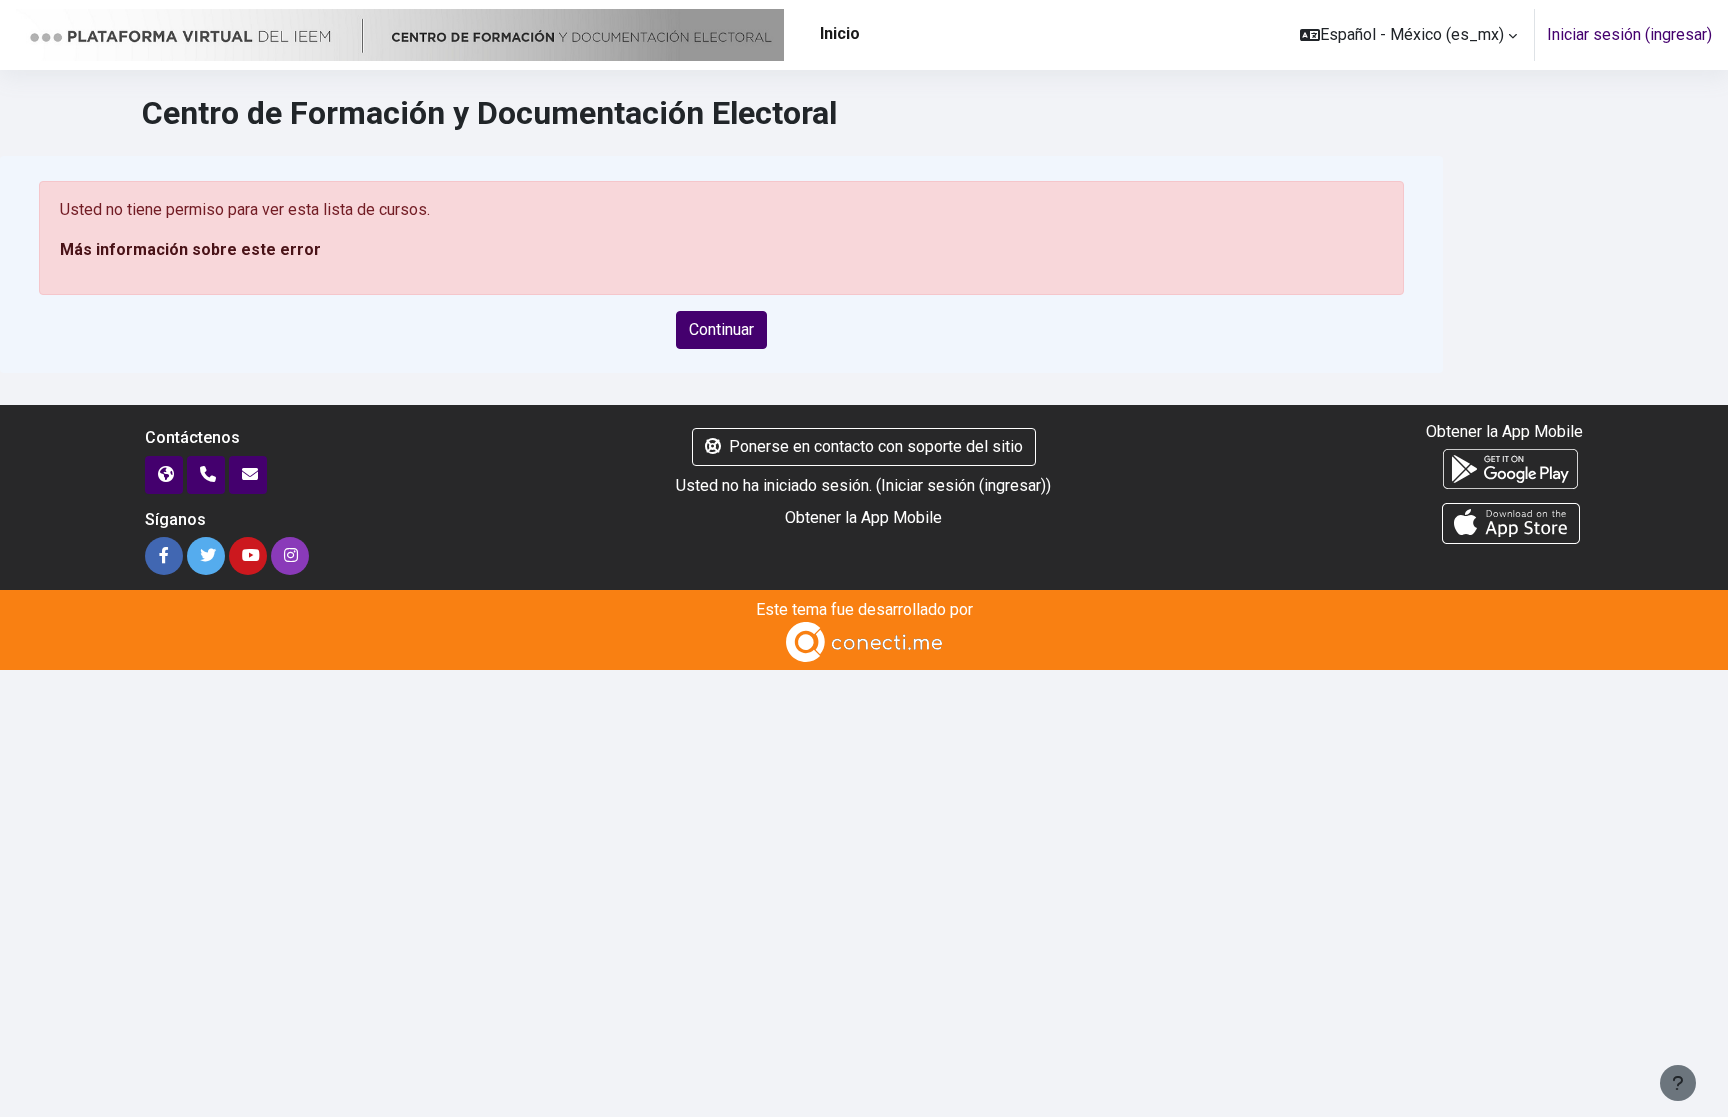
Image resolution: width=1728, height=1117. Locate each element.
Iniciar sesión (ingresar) (1629, 34)
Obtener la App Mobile (863, 517)
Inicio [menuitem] (840, 33)
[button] (1408, 35)
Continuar (721, 329)
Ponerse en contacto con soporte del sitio (876, 446)
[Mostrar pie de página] (1678, 1083)
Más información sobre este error (190, 249)
